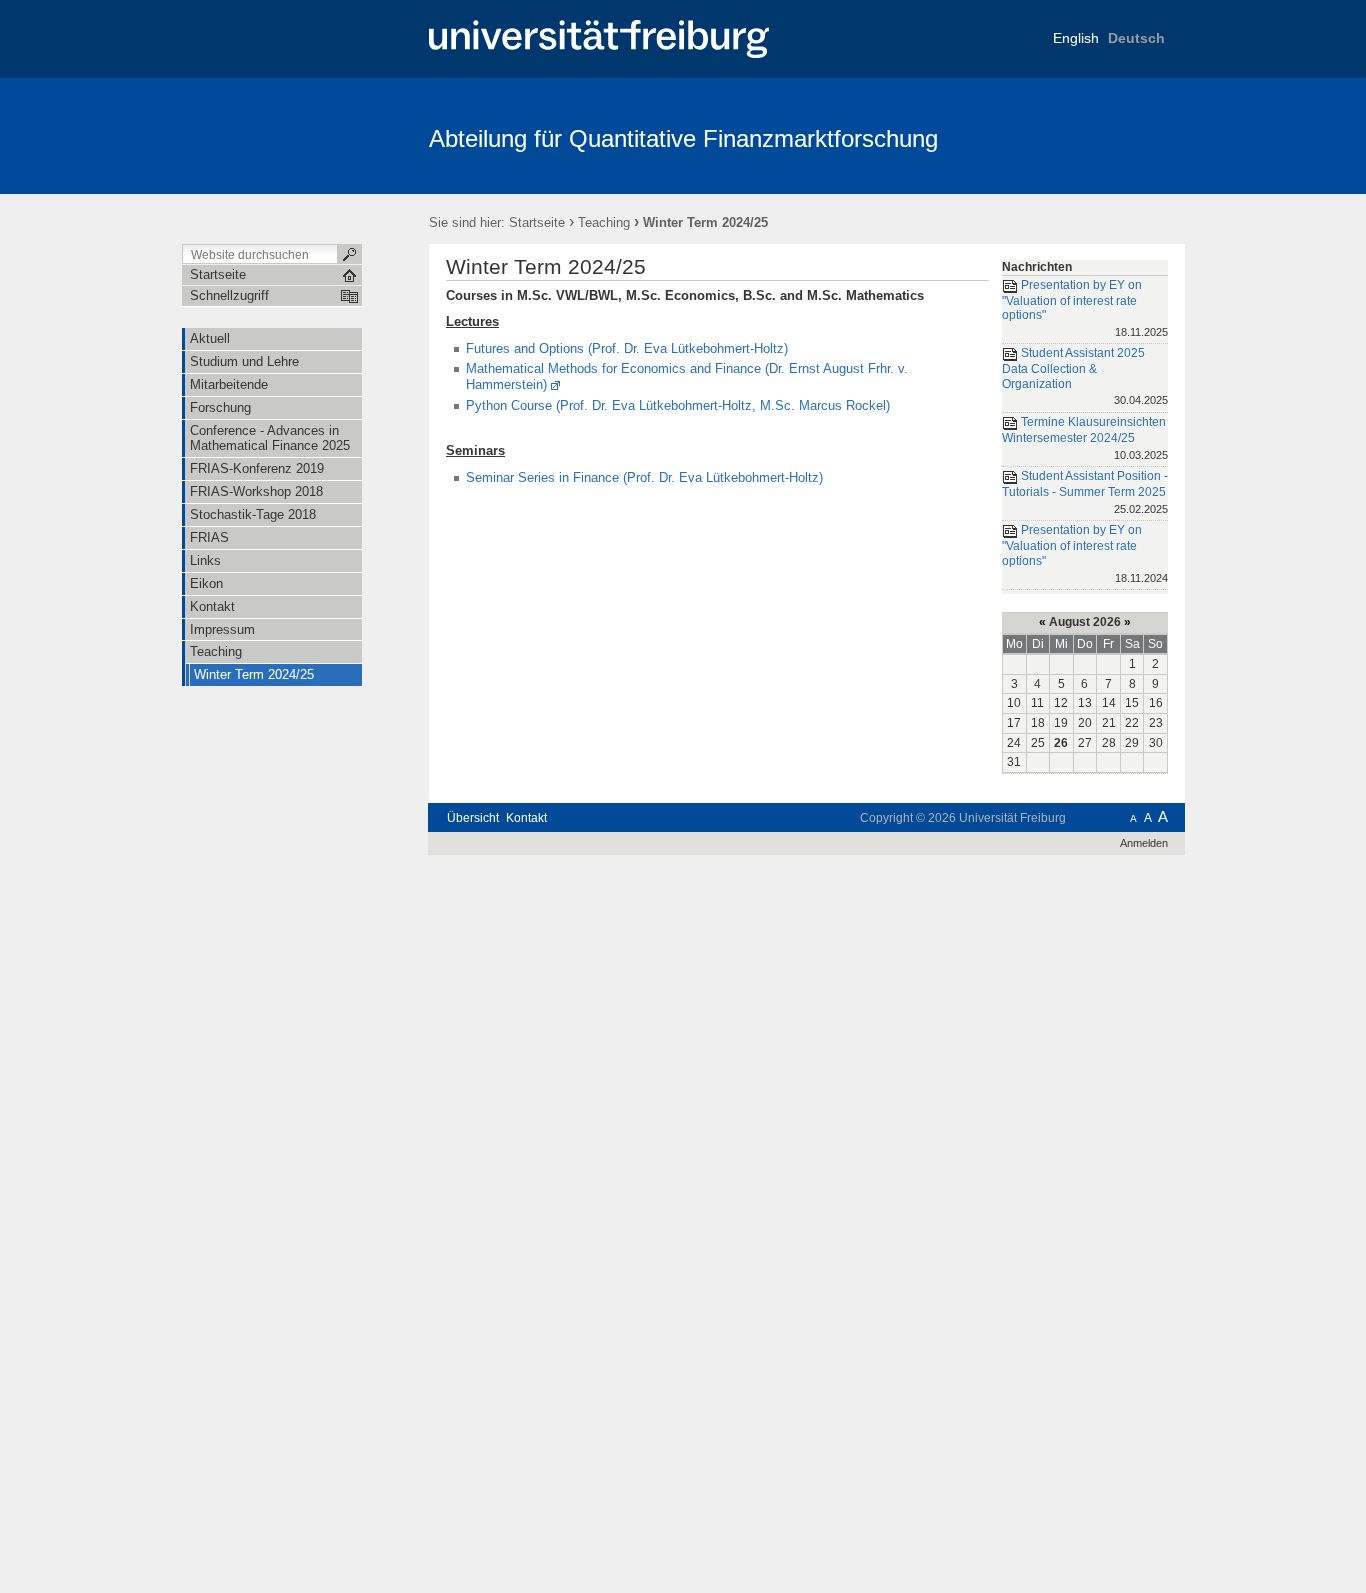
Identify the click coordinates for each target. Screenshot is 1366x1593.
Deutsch (1136, 38)
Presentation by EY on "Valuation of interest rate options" (1085, 308)
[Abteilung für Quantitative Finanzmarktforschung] (1087, 135)
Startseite (537, 222)
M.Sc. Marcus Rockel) (825, 405)
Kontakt (526, 818)
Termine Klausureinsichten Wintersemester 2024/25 (1085, 437)
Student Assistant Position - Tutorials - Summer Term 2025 (1085, 491)
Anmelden (1144, 843)
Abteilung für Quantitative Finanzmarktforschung (683, 138)
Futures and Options (525, 348)
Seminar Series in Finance (542, 477)
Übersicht (473, 818)
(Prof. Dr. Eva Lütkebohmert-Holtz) (688, 348)
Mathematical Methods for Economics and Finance (613, 368)
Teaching (604, 222)
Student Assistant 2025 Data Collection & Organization (1085, 377)
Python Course (511, 405)
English (1076, 38)
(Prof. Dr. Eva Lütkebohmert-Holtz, (656, 405)
